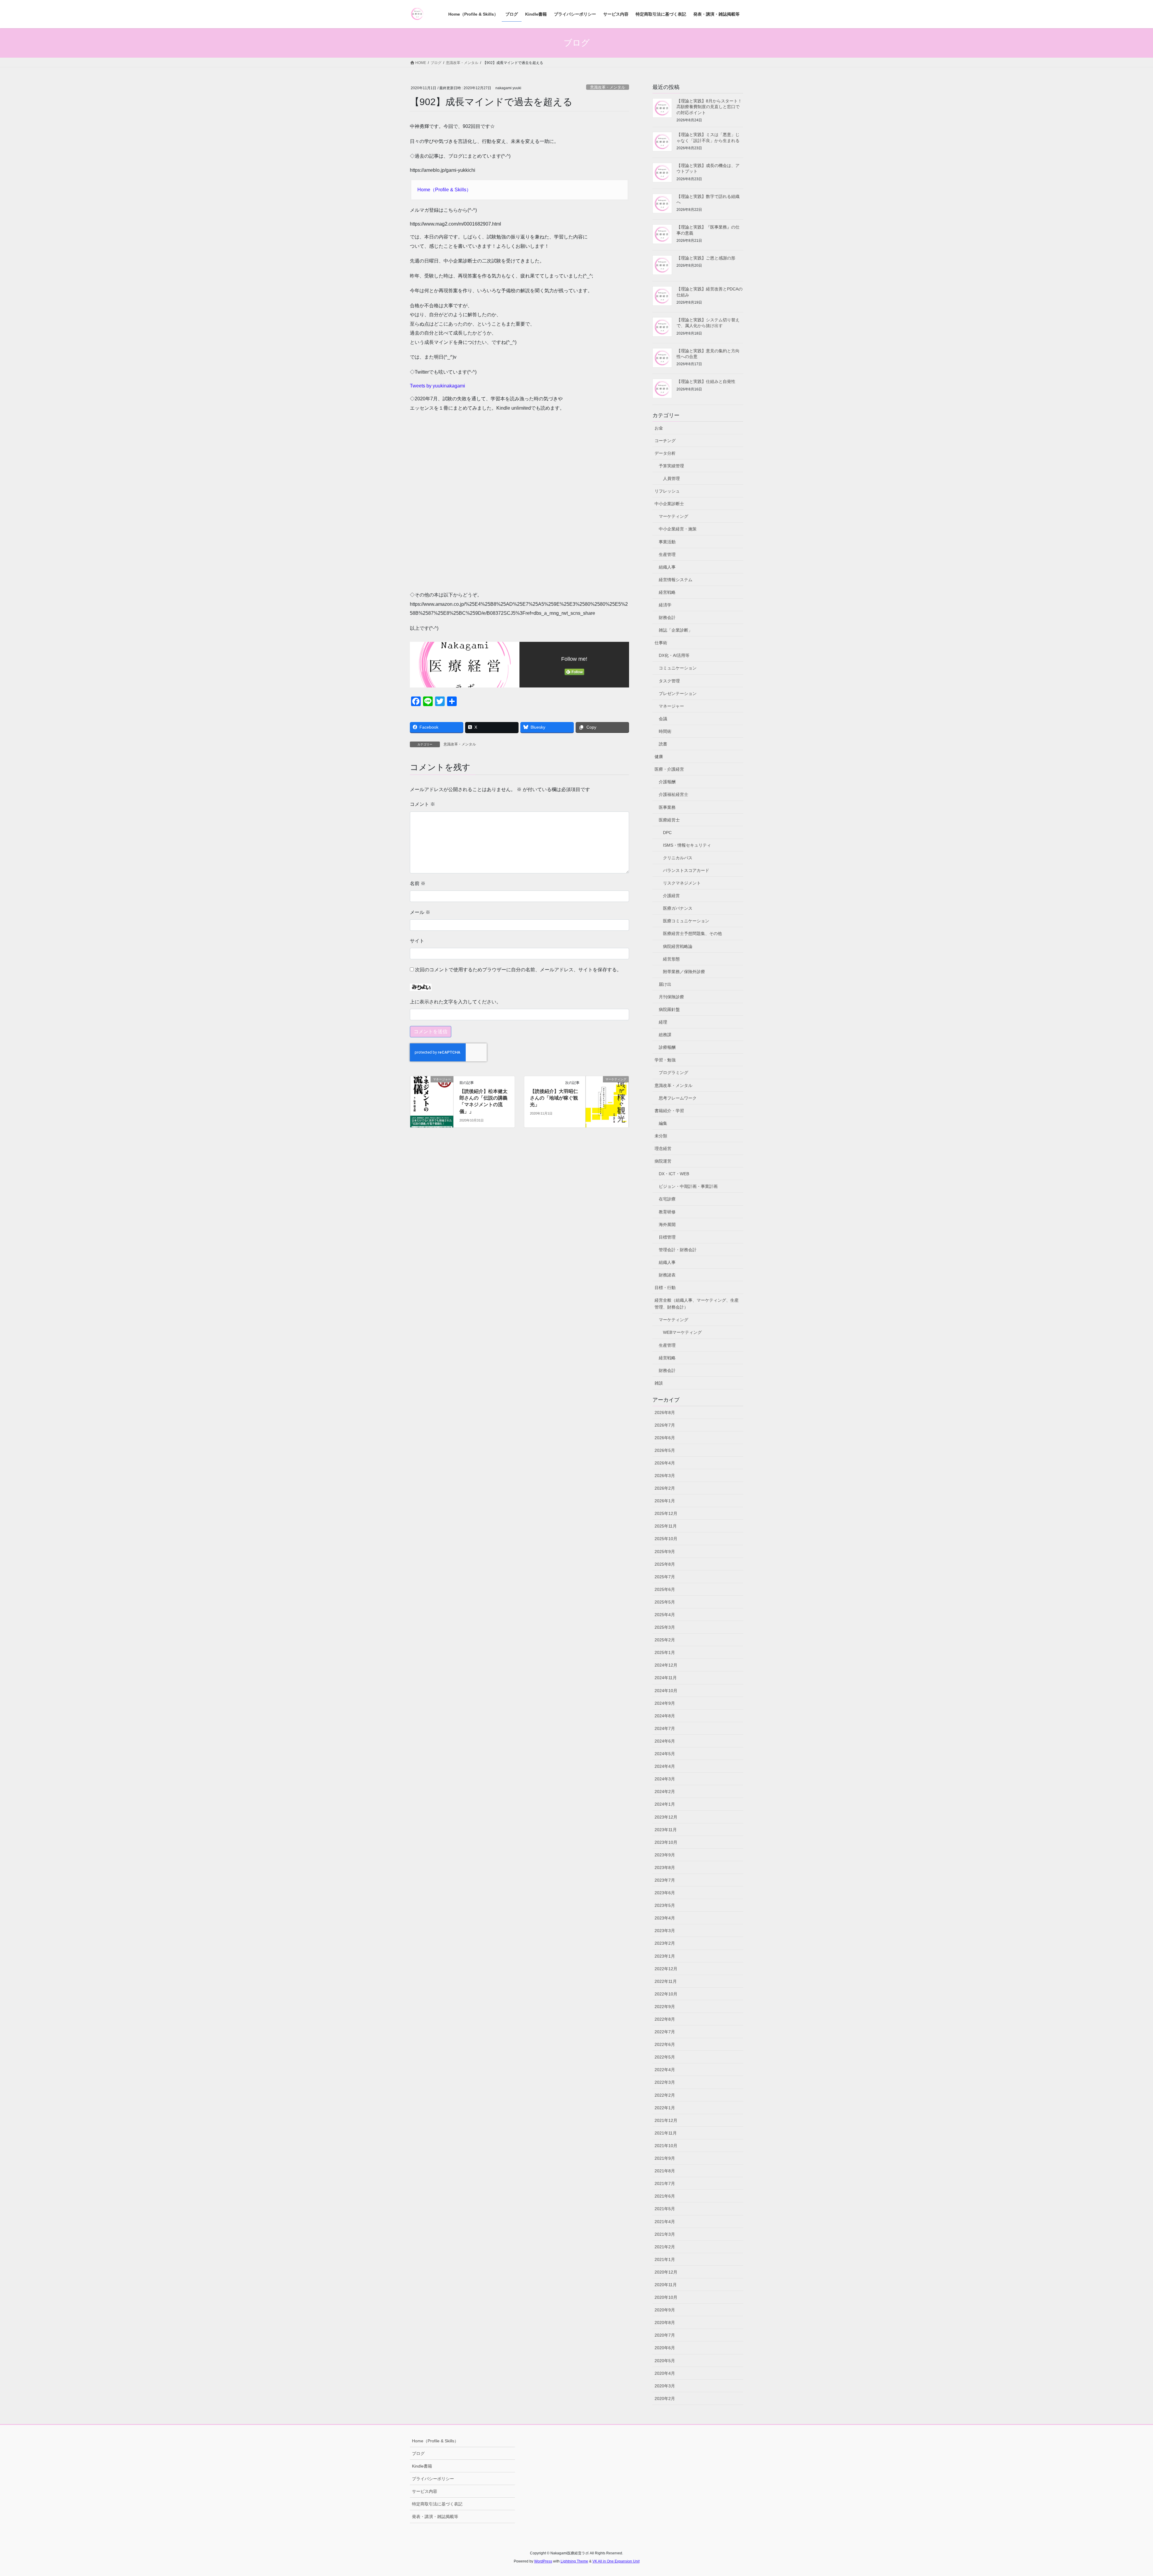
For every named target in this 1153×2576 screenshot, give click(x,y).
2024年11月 (666, 1678)
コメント (422, 804)
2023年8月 (665, 1868)
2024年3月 (665, 1779)
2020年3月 (665, 2386)
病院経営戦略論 (678, 946)
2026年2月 (665, 1488)
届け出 (665, 984)
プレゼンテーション (678, 693)
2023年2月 (665, 1943)
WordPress (543, 2561)
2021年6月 (665, 2196)
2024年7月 (665, 1728)
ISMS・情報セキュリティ (687, 845)
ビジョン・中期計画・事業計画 (688, 1186)
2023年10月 (666, 1842)
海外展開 (667, 1224)
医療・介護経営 (669, 769)
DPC (667, 833)
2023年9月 (665, 1855)
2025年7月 (665, 1577)
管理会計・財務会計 (678, 1250)
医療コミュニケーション (686, 921)
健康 (659, 757)
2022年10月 (666, 1994)
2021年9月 (665, 2158)
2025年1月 (665, 1652)
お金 (659, 428)
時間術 (665, 731)
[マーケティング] (607, 1098)
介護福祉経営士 (673, 794)
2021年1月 (665, 2259)
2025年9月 (665, 1552)
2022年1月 (665, 2108)
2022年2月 (665, 2095)
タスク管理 (669, 681)
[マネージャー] (432, 1098)
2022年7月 (665, 2032)
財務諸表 (667, 1275)
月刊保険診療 (671, 997)
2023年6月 (665, 1893)
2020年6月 (665, 2348)
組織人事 (667, 567)
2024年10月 (666, 1691)
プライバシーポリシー (433, 2479)
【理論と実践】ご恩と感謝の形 (706, 258)
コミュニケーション (678, 668)
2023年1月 (665, 1956)
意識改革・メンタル (608, 87)
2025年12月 (666, 1513)
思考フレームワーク (678, 1098)
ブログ (418, 2453)
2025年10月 (666, 1539)
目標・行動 (665, 1288)
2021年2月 (665, 2247)
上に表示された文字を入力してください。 (455, 1002)
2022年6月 (665, 2044)
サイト (417, 941)
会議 (663, 719)
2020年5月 (665, 2361)
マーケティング (673, 516)
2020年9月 (665, 2310)
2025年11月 (666, 1526)
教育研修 (667, 1212)
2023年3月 (665, 1931)
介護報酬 (667, 782)
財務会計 (667, 617)
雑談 (659, 1383)
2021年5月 (665, 2209)
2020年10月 (666, 2297)
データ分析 (665, 453)
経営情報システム (676, 580)
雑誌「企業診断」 (676, 630)
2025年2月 (665, 1640)
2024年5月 (665, 1754)
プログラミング (673, 1073)
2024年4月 (665, 1766)
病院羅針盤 (669, 1009)
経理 (663, 1022)
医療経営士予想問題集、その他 (692, 933)
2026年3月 (665, 1476)
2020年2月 (665, 2399)
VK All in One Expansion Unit (616, 2561)
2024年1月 (665, 1804)
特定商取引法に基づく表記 (437, 2504)
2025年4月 (665, 1615)
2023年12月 (666, 1817)
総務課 (665, 1035)
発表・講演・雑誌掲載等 (435, 2517)
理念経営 (663, 1148)
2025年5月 (665, 1602)
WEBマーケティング (682, 1332)
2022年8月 (665, 2019)
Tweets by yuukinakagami (437, 386)
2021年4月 (665, 2222)
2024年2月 (665, 1792)
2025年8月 (665, 1564)
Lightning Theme (574, 2561)
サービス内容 (425, 2491)
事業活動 (667, 542)
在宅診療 (667, 1199)
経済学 (665, 605)
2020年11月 (666, 2285)
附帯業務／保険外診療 (684, 972)
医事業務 (667, 807)
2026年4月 (665, 1463)
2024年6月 (665, 1741)
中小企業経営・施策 (678, 529)
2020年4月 (665, 2373)
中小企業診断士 (669, 504)
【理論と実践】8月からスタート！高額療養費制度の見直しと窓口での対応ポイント (709, 107)
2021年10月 (666, 2146)
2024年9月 (665, 1703)
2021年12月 (666, 2120)
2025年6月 (665, 1589)
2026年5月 (665, 1450)
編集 (663, 1123)
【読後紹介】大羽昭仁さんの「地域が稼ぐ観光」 (554, 1098)
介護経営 (671, 896)
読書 (663, 744)
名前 (418, 883)
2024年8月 (665, 1716)
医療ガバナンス (678, 908)
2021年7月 (665, 2183)
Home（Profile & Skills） (444, 190)
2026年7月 (665, 1425)
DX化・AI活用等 (674, 655)
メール (420, 912)
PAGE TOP (1123, 2494)
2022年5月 (665, 2057)
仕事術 (661, 643)
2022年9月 (665, 2007)
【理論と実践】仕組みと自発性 (706, 381)
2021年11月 (666, 2133)
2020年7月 (665, 2335)
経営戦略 (667, 592)
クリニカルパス (678, 858)
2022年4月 (665, 2070)
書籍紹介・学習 (669, 1111)
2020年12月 (666, 2272)
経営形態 (671, 959)
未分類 (661, 1136)
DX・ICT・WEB (674, 1174)
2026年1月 (665, 1501)
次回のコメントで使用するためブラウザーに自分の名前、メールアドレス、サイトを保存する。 (518, 970)
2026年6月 (665, 1438)
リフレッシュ (667, 491)
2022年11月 (666, 1981)
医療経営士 (669, 820)
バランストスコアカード (686, 870)
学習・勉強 (665, 1060)
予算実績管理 (671, 466)
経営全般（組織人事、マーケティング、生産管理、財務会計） (697, 1304)
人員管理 (671, 478)
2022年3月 (665, 2082)
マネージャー (671, 706)
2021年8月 (665, 2171)
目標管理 (667, 1237)
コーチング (665, 441)
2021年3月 (665, 2234)
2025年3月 (665, 1627)
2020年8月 (665, 2323)
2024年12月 (666, 1665)
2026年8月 (665, 1412)
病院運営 (663, 1161)
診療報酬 (667, 1047)
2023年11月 (666, 1830)
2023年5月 (665, 1905)
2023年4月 (665, 1918)
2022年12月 (666, 1969)
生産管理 (667, 554)
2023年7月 (665, 1880)
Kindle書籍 (422, 2466)
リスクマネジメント (682, 883)
